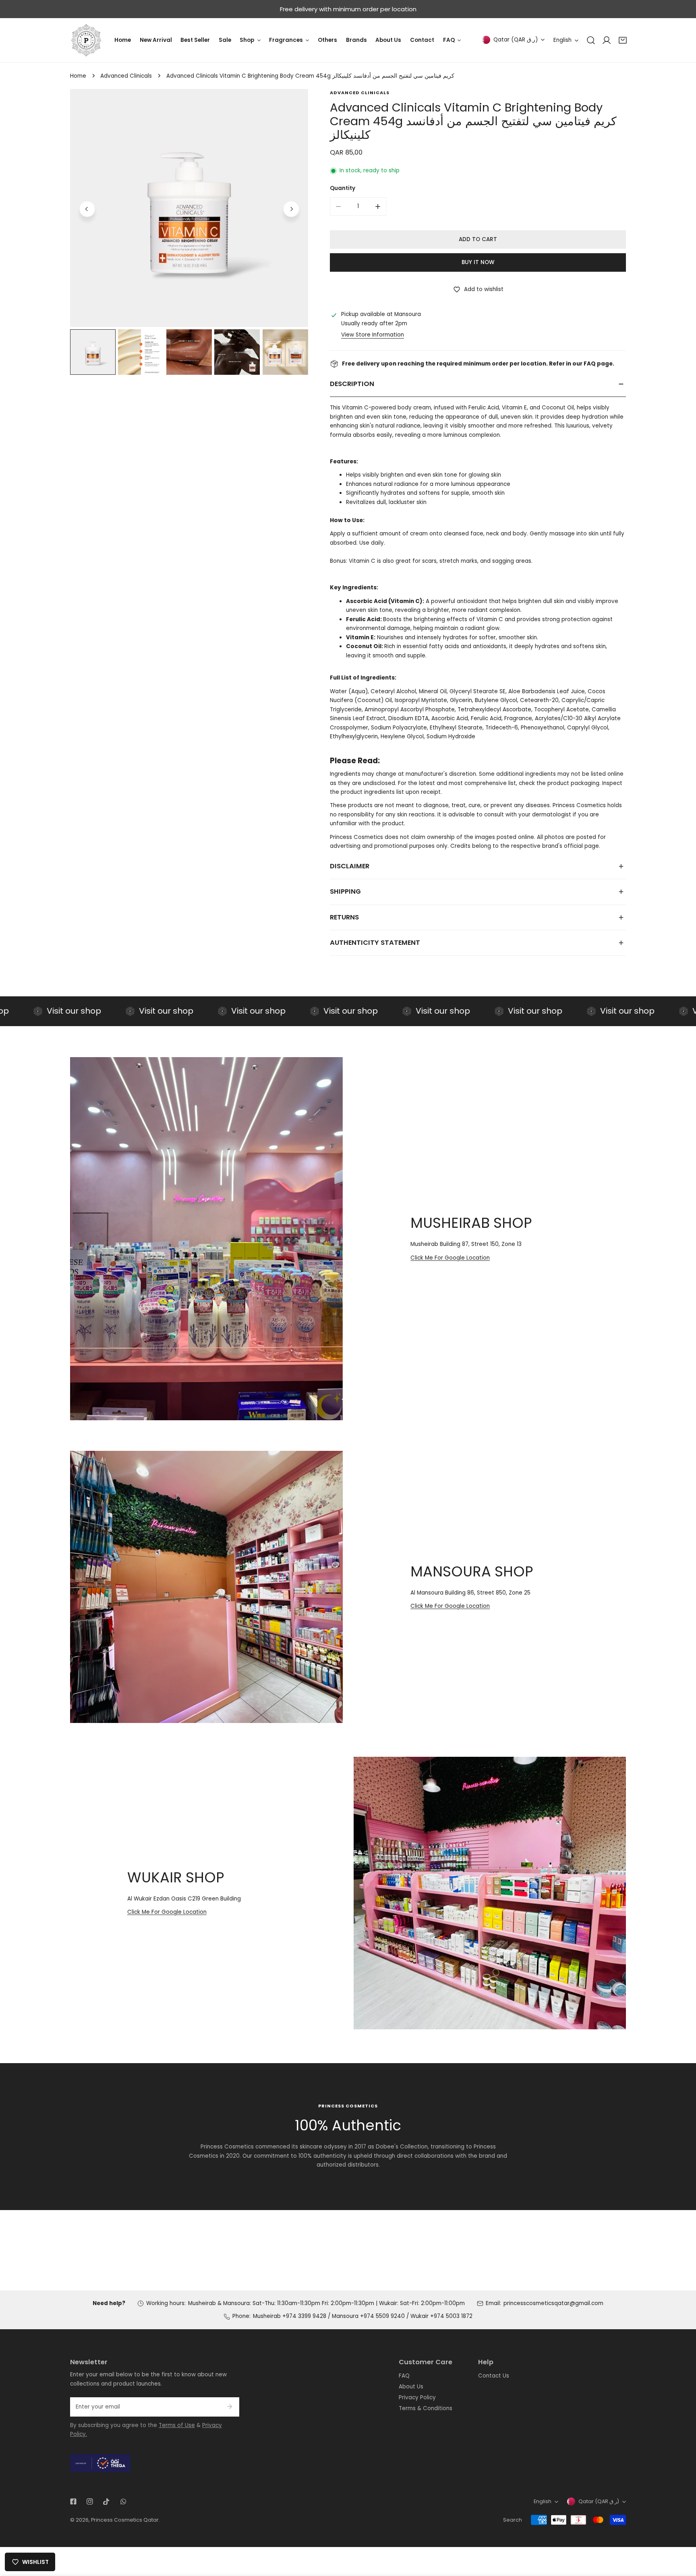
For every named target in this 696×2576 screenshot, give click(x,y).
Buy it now (478, 262)
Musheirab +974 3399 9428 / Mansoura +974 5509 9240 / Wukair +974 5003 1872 (363, 2316)
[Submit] (229, 2407)
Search (513, 2520)
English (562, 40)
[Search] (591, 40)
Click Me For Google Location (450, 1258)
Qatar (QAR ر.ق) (516, 40)
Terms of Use (177, 2425)
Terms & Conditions (426, 2408)
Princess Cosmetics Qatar (125, 2520)
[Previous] (87, 209)
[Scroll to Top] (682, 2534)
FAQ (404, 2376)
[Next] (291, 209)
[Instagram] (90, 2502)
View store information (373, 335)
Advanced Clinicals (126, 76)
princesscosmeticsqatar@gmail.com (553, 2303)
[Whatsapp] (123, 2502)
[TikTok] (107, 2502)
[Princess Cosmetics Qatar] (86, 40)
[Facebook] (73, 2502)
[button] (623, 40)
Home (78, 76)
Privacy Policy (417, 2397)
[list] (189, 208)
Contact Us (494, 2376)
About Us (411, 2387)
